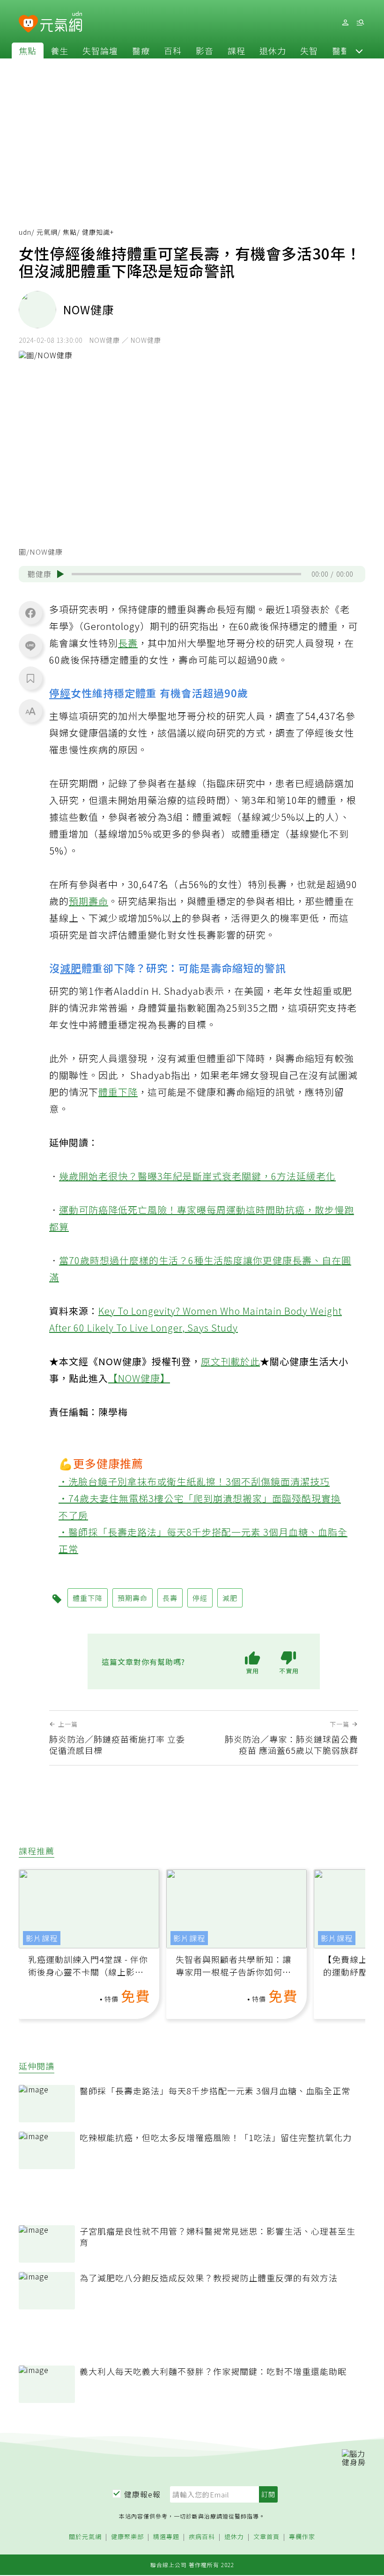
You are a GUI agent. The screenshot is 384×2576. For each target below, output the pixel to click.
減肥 (71, 968)
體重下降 (118, 1092)
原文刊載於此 (230, 1361)
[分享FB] (30, 613)
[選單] (360, 23)
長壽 (128, 643)
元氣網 (47, 232)
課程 (236, 51)
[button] (359, 51)
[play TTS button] (60, 574)
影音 (205, 51)
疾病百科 (202, 2537)
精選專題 (166, 2537)
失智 (309, 51)
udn (25, 232)
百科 (173, 51)
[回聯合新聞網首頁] (28, 24)
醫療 (141, 51)
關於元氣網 (85, 2537)
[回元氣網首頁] (61, 22)
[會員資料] (345, 23)
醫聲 (341, 51)
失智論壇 (100, 51)
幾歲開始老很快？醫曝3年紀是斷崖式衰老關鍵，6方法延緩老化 (197, 1176)
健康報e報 (142, 2494)
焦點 (28, 51)
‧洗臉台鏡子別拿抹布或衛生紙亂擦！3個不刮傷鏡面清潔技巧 (194, 1481)
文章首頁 (266, 2537)
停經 (60, 693)
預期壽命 (89, 901)
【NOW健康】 (139, 1378)
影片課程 (42, 1938)
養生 (59, 51)
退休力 (273, 51)
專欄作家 (302, 2537)
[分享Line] (30, 645)
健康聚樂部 (127, 2537)
